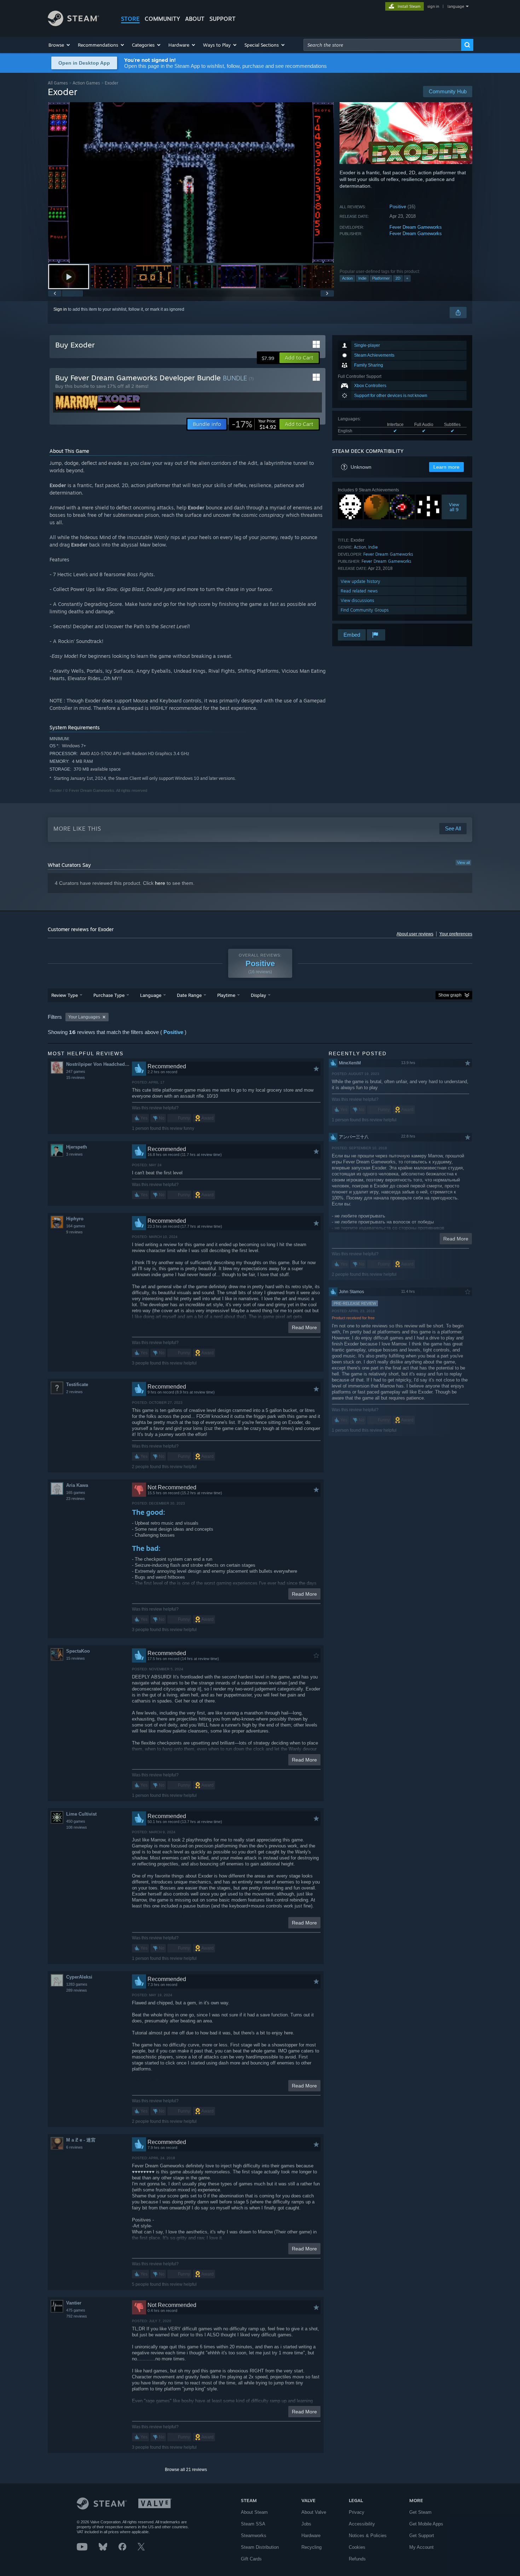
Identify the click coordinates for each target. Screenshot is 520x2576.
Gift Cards (251, 2559)
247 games (76, 1071)
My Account (421, 2547)
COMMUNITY (162, 19)
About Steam (254, 2512)
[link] (254, 424)
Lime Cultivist (81, 1814)
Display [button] (258, 995)
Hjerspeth (77, 1147)
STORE (130, 19)
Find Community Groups (365, 610)
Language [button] (151, 995)
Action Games (86, 83)
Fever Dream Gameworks (416, 227)
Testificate (77, 1385)
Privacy (357, 2512)
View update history (360, 581)
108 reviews (77, 1827)
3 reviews (74, 1154)
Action (347, 278)
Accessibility (362, 2524)
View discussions (357, 600)
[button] (60, 45)
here (160, 883)
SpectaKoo (78, 1651)
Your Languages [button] (84, 1017)
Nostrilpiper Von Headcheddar (99, 1064)
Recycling (311, 2547)
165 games (76, 1493)
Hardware (311, 2536)
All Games (58, 83)
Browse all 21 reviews (186, 2470)
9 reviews (74, 1232)
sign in (433, 6)
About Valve (314, 2512)
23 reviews (76, 1499)
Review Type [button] (65, 995)
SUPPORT (223, 19)
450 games (76, 1821)
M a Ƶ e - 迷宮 (81, 2140)
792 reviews (77, 2316)
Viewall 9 (454, 507)
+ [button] (407, 278)
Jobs (306, 2524)
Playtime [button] (226, 995)
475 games (76, 2310)
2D (398, 278)
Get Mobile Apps (426, 2524)
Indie (362, 278)
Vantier (74, 2303)
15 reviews (76, 1077)
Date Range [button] (189, 995)
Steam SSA (253, 2524)
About (195, 19)
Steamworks (254, 2536)
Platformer (381, 278)
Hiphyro (75, 1219)
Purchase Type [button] (109, 995)
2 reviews (74, 1392)
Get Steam (420, 2512)
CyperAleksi (79, 1977)
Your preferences (456, 934)
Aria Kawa (77, 1485)
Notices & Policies (368, 2536)
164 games (76, 1226)
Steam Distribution (260, 2547)
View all (463, 863)
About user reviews (415, 934)
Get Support (422, 2536)
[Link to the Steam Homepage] (73, 24)
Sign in (60, 309)
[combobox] (382, 45)
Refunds (357, 2559)
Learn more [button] (446, 467)
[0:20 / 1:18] (191, 183)
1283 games (77, 1984)
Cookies (357, 2547)
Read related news (359, 591)
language (456, 6)
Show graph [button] (450, 995)
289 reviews (77, 1990)
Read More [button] (304, 1327)
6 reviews (74, 2147)
